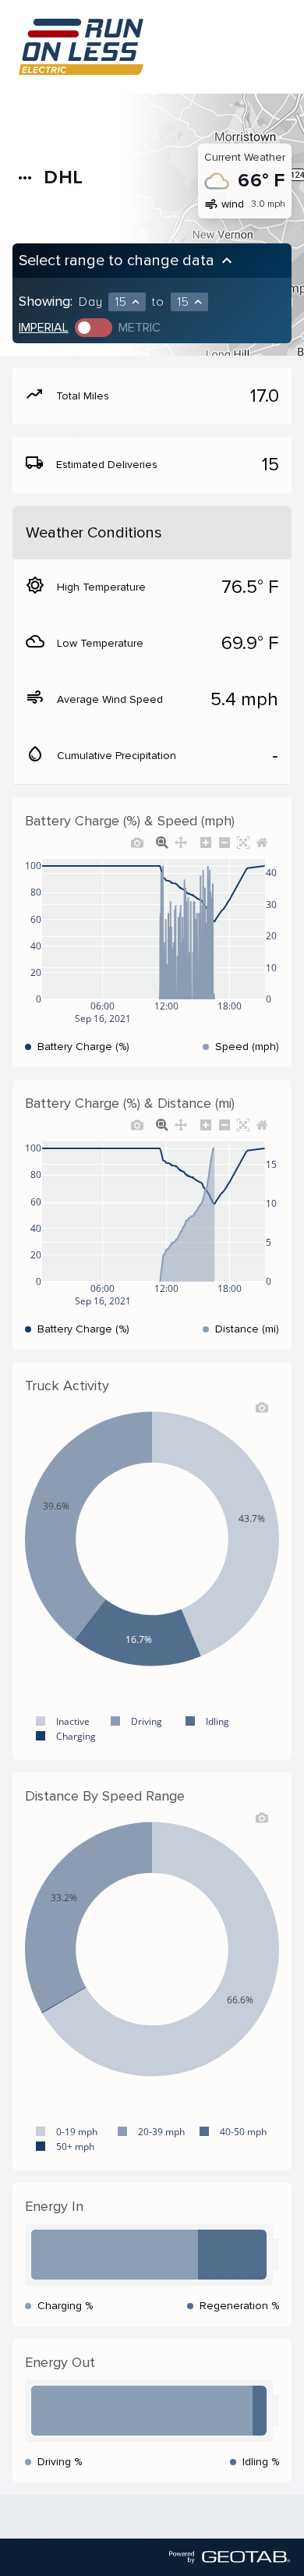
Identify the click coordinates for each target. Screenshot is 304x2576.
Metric (140, 328)
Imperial (44, 328)
